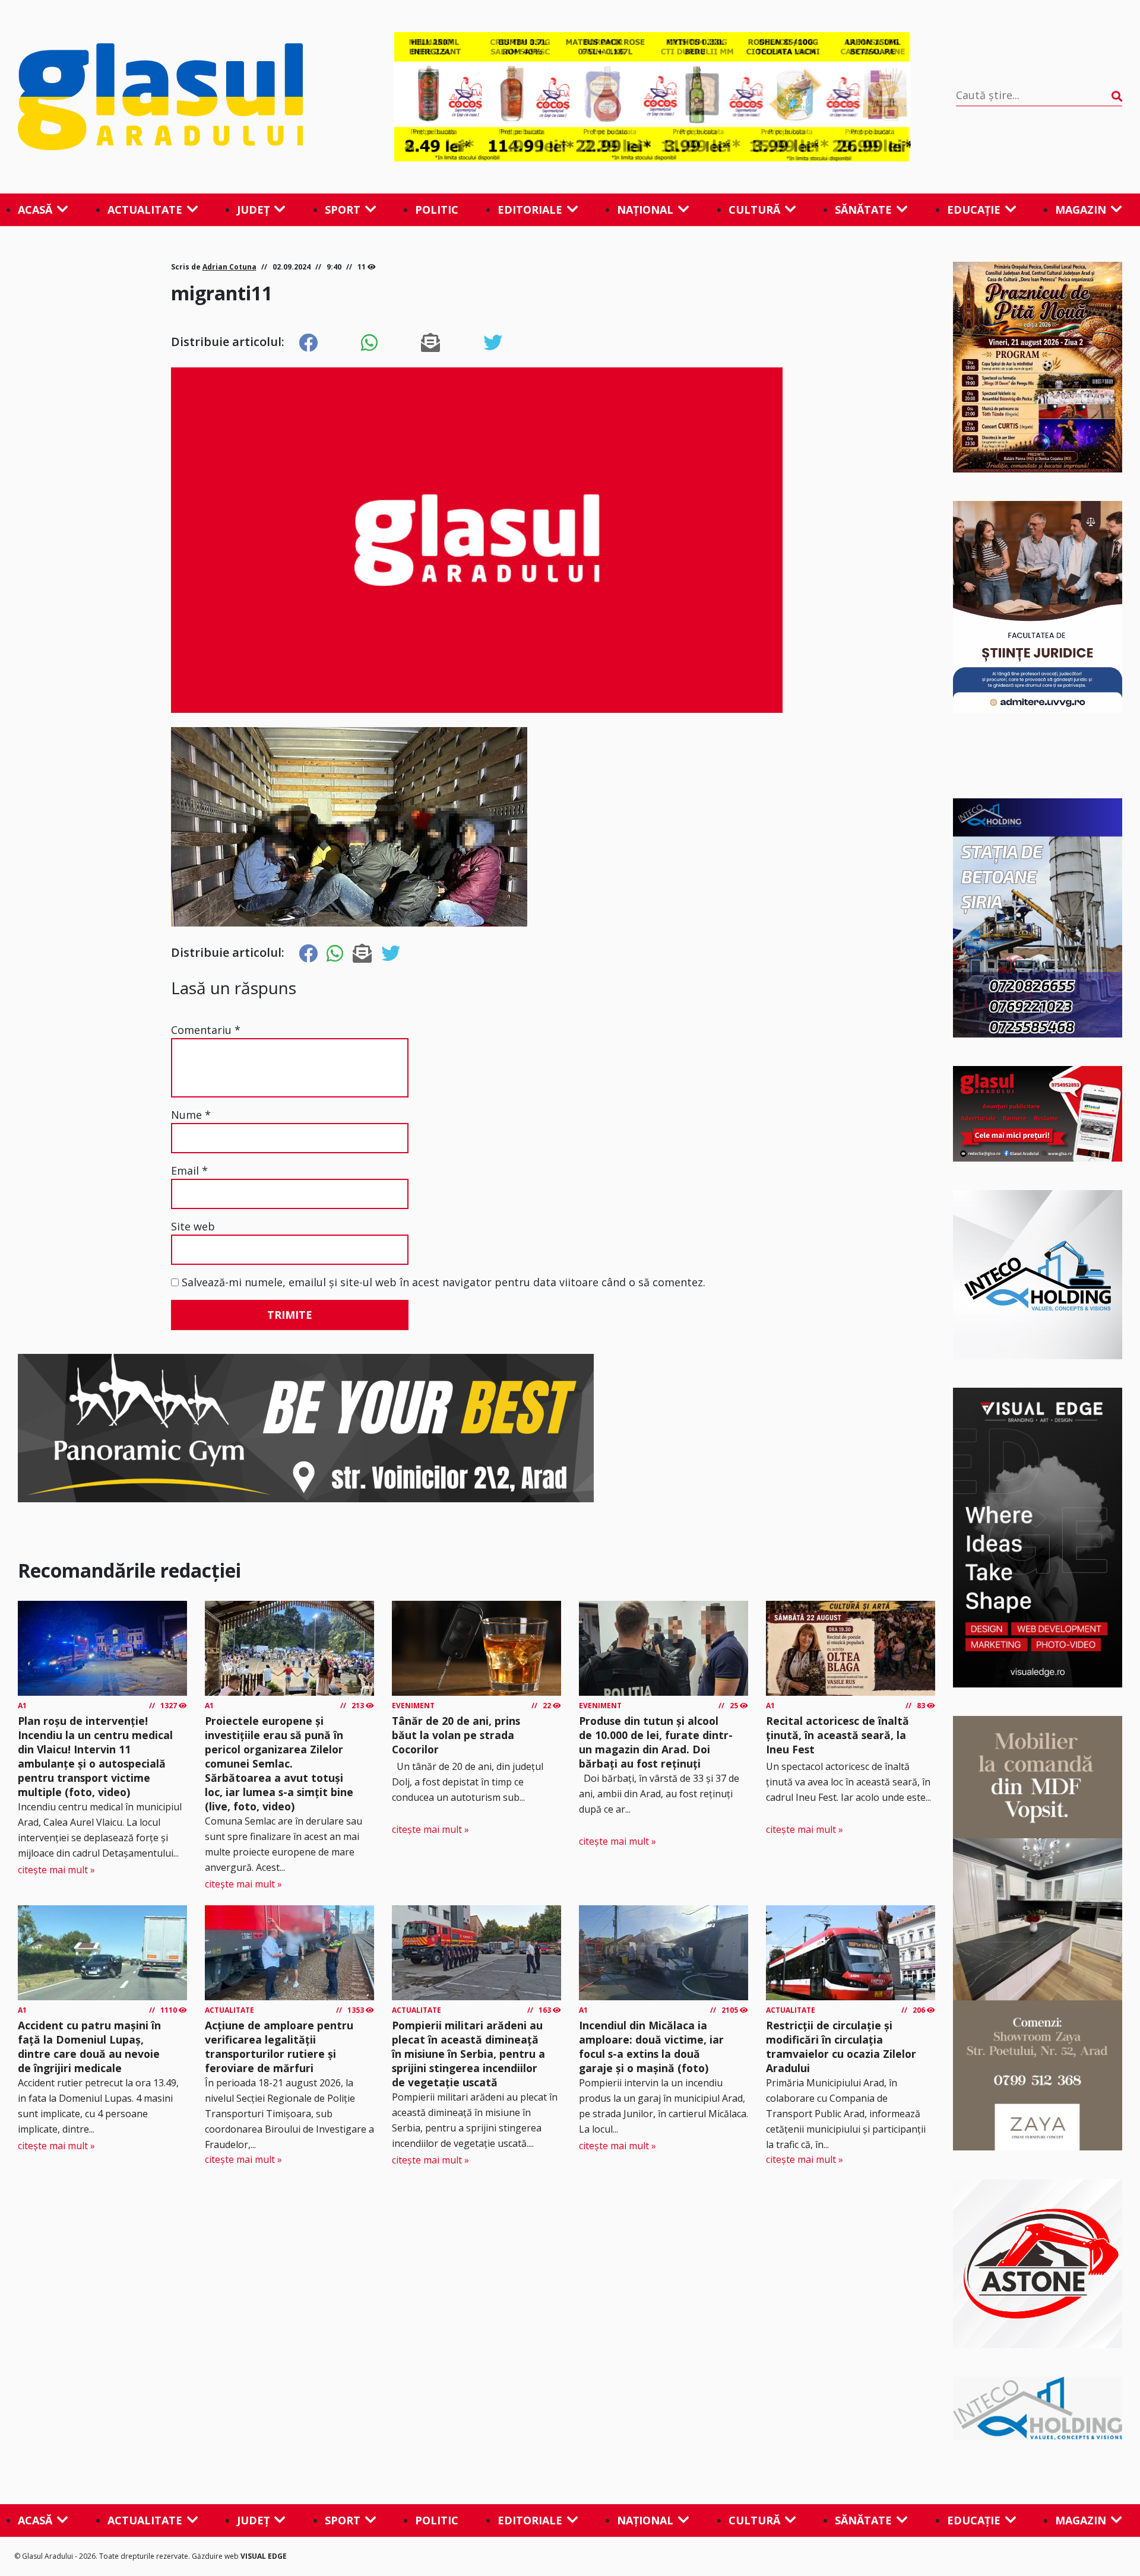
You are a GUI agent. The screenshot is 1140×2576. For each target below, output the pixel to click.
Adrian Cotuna (229, 267)
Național (645, 210)
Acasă (35, 210)
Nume (191, 1115)
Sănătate (863, 210)
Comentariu (206, 1030)
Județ (253, 210)
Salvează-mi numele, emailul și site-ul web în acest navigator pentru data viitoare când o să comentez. (444, 1282)
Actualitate (145, 210)
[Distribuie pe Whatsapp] (369, 343)
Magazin (1081, 210)
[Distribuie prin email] (430, 343)
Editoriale (530, 210)
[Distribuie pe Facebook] (308, 343)
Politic (437, 210)
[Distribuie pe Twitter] (493, 343)
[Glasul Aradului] (183, 97)
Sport (343, 210)
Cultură (754, 210)
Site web (193, 1226)
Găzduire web (216, 2556)
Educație (974, 210)
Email (189, 1170)
